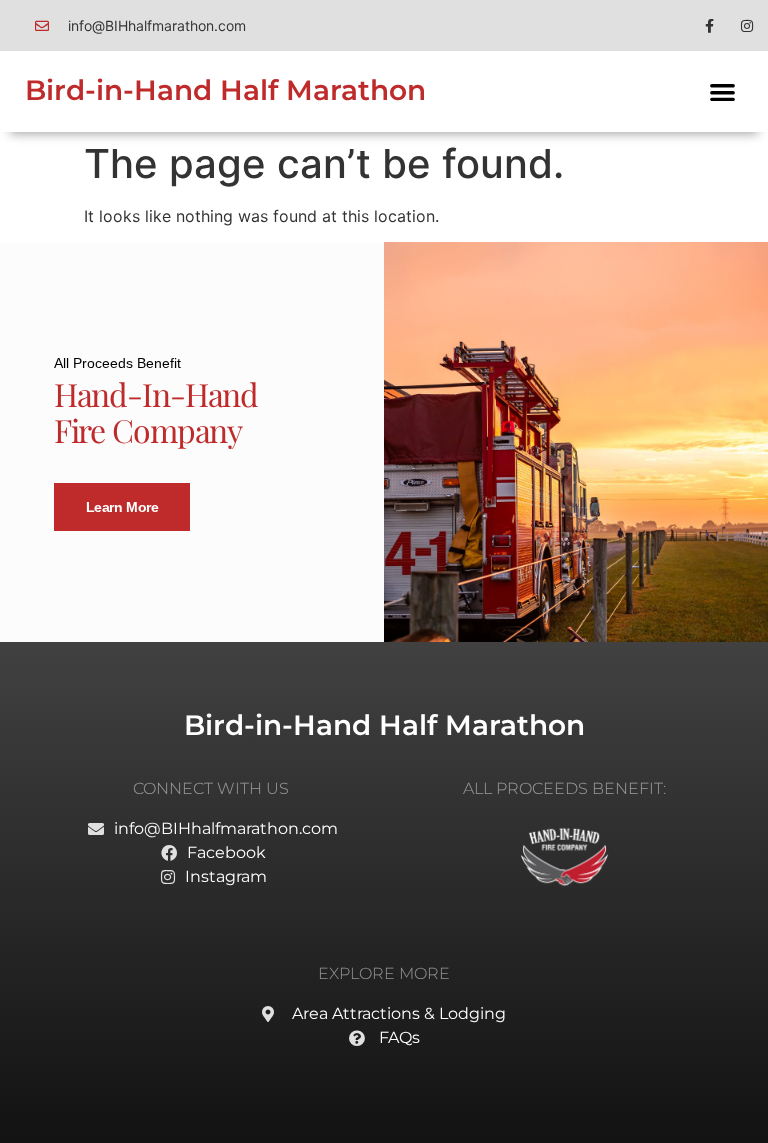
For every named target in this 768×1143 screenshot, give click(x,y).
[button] (722, 91)
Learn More (122, 507)
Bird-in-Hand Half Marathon (225, 90)
